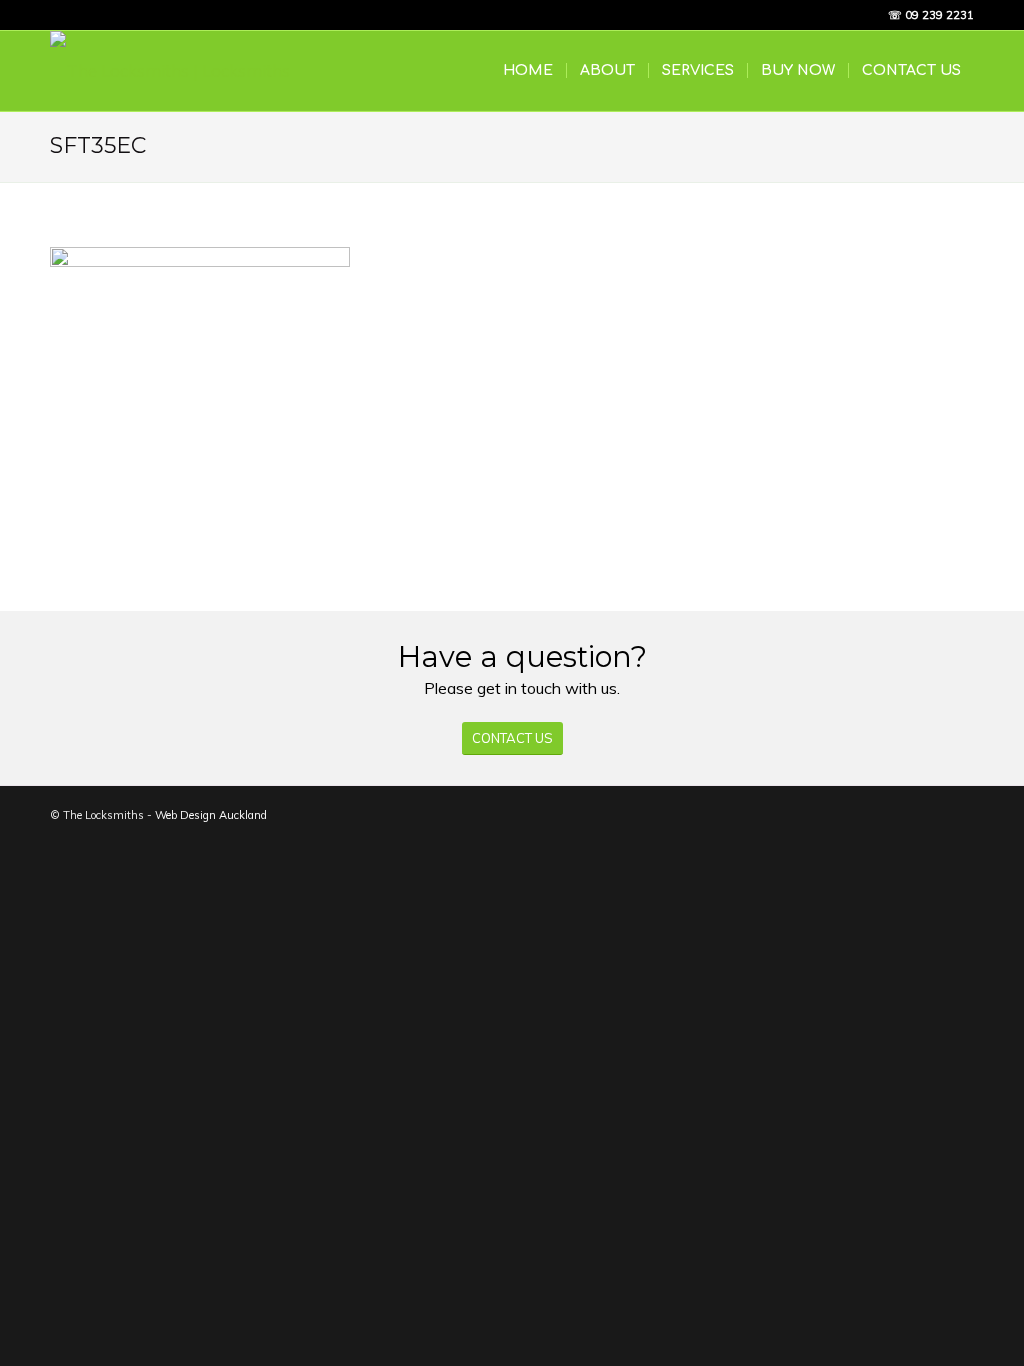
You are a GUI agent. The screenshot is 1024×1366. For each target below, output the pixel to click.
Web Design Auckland (211, 815)
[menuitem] (528, 71)
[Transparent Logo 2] (170, 71)
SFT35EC (98, 145)
